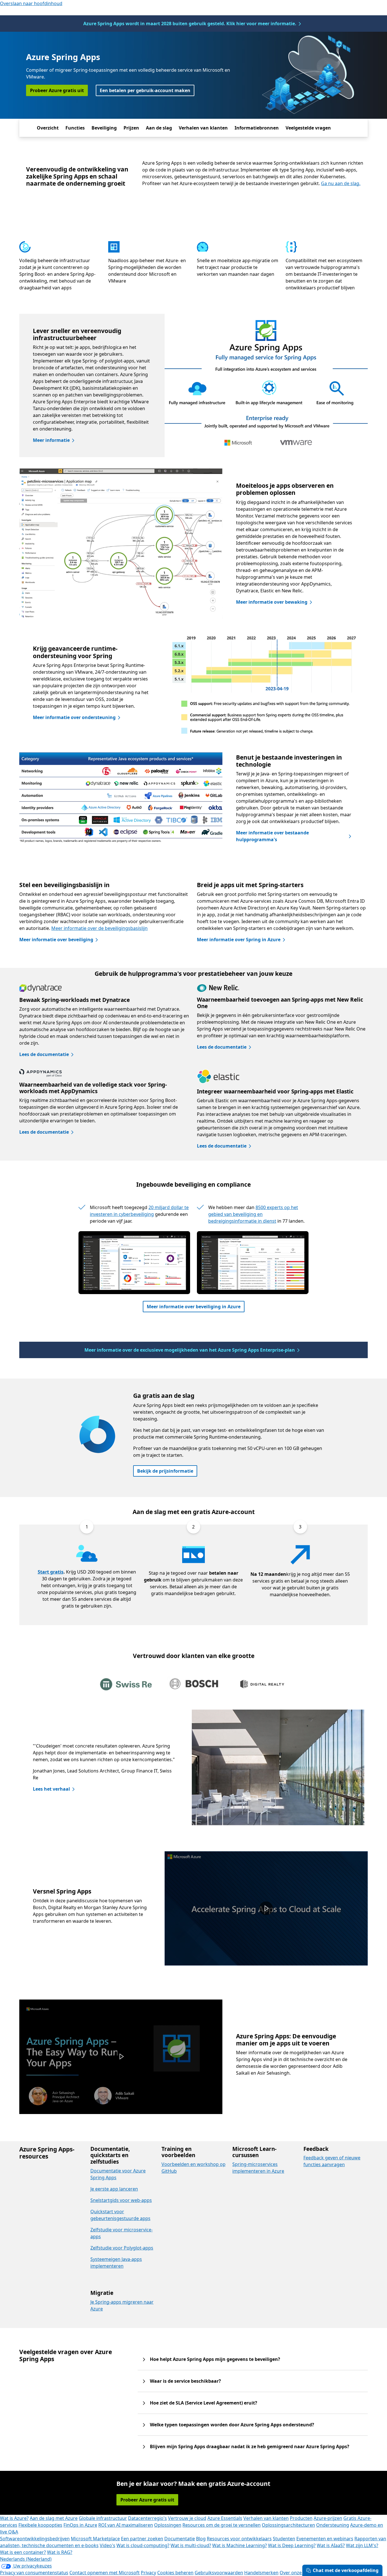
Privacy (148, 2573)
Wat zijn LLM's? (362, 2545)
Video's (108, 2545)
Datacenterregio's (147, 2518)
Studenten (284, 2539)
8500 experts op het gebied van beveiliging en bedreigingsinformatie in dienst (253, 1214)
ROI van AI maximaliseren (126, 2525)
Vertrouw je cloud (187, 2518)
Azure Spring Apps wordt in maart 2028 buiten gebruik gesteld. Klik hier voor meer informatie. (190, 24)
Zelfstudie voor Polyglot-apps (122, 2248)
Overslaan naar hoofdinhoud (31, 3)
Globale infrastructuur (103, 2518)
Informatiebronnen (257, 128)
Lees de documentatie (44, 1054)
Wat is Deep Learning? (292, 2545)
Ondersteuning (333, 2525)
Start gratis (51, 1572)
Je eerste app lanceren (114, 2189)
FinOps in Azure (80, 2525)
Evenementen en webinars (325, 2539)
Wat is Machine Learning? (240, 2545)
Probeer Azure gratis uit (57, 90)
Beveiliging (104, 128)
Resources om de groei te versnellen (222, 2525)
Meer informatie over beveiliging (56, 940)
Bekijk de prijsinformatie (165, 1471)
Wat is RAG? (60, 2552)
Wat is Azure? (14, 2518)
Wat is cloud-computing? (143, 2545)
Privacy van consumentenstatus (34, 2573)
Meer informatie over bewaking (272, 602)
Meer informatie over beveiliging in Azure (194, 1307)
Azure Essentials (225, 2518)
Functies (75, 128)
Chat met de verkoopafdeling (346, 2570)
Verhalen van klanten (203, 128)
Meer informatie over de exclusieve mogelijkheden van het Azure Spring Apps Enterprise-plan (190, 1350)
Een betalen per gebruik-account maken (145, 90)
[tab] (126, 1685)
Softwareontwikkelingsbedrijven (35, 2539)
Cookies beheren (175, 2573)
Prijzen (131, 128)
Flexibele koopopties (40, 2525)
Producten (301, 2518)
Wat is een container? (23, 2552)
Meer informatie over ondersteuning (74, 717)
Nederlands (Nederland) (26, 2559)
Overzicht (48, 128)
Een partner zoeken (142, 2539)
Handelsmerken (261, 2573)
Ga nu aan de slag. (341, 183)
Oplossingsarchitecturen (288, 2525)
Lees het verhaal (51, 1789)
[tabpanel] (192, 1767)
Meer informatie (51, 440)
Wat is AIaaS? (331, 2545)
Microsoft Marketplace (95, 2539)
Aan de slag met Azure (54, 2518)
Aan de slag (159, 128)
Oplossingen (168, 2525)
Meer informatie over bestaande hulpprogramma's (272, 836)
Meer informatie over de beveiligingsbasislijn (99, 928)
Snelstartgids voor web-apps (121, 2200)
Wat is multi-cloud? (191, 2545)
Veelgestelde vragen (308, 128)
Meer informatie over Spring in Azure (239, 940)
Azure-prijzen (328, 2518)
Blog (201, 2539)
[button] (266, 1908)
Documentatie (180, 2539)
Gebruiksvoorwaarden (219, 2573)
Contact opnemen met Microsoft (105, 2573)
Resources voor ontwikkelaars (239, 2539)
